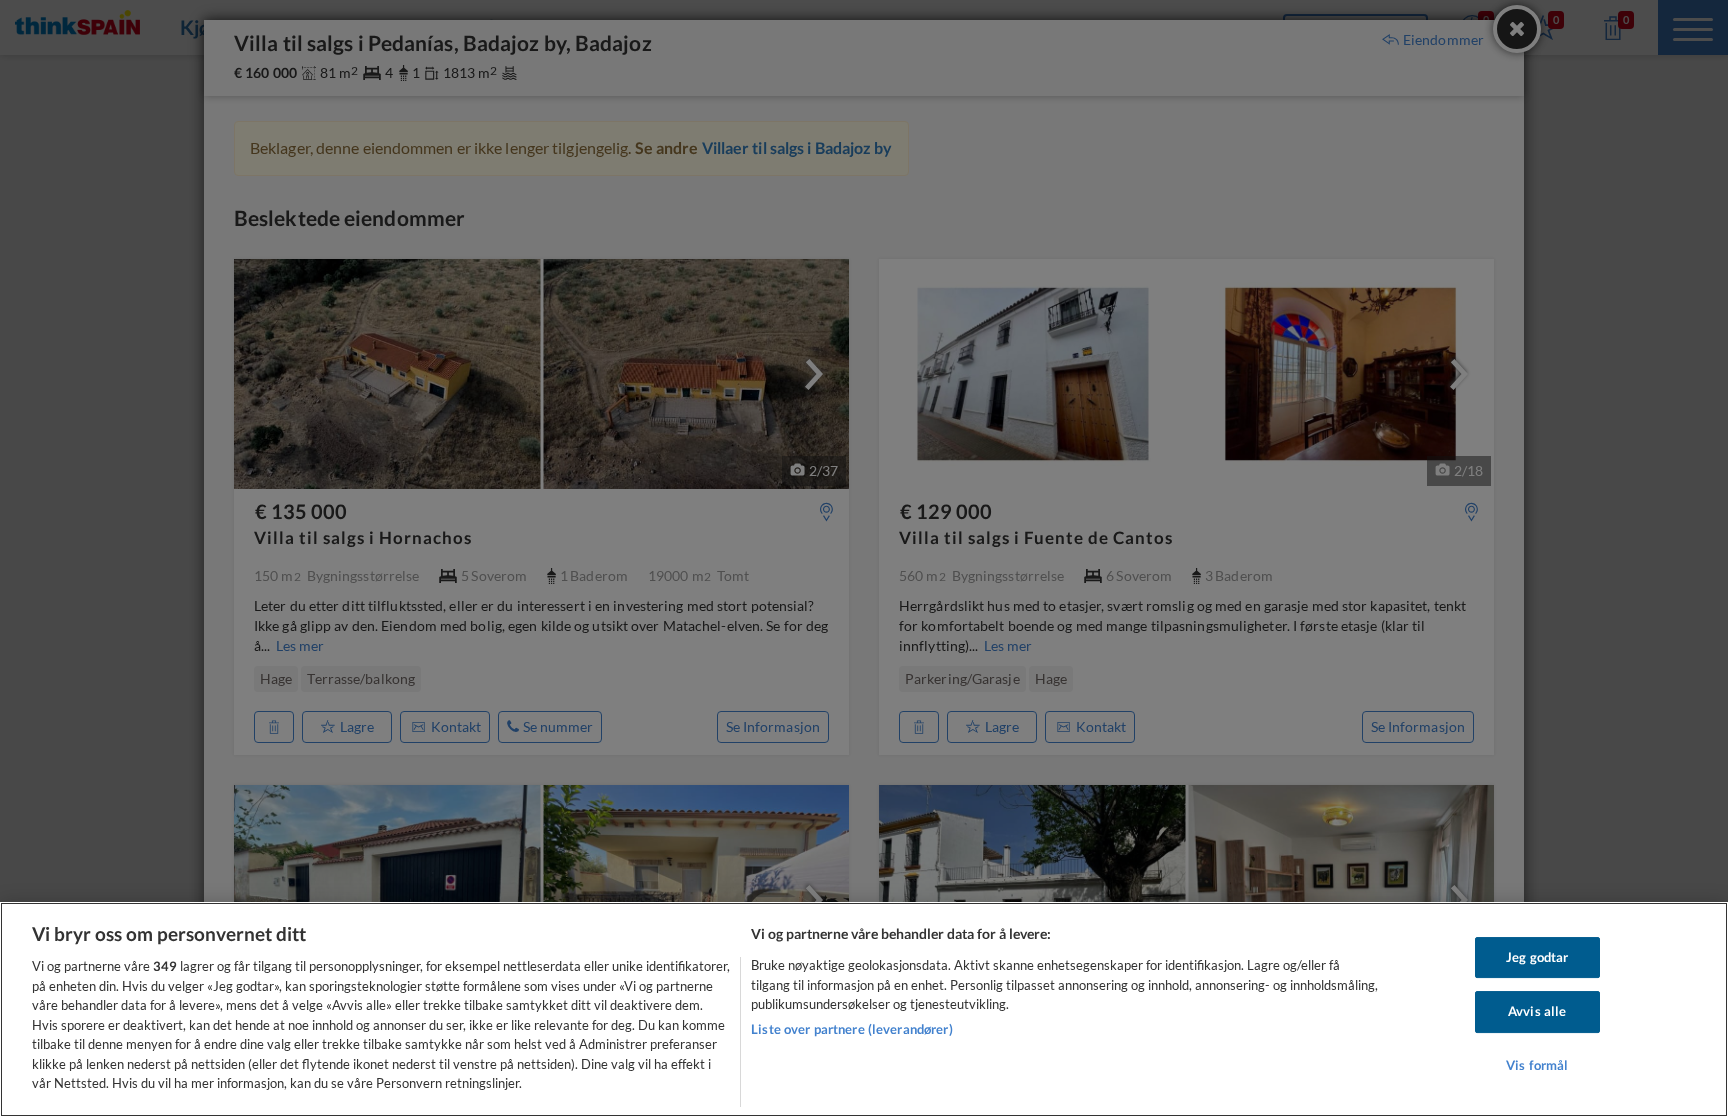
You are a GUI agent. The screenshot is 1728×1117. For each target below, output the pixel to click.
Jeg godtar (1537, 957)
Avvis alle (1537, 1011)
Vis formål (1537, 1065)
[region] (864, 1009)
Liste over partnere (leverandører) (851, 1029)
